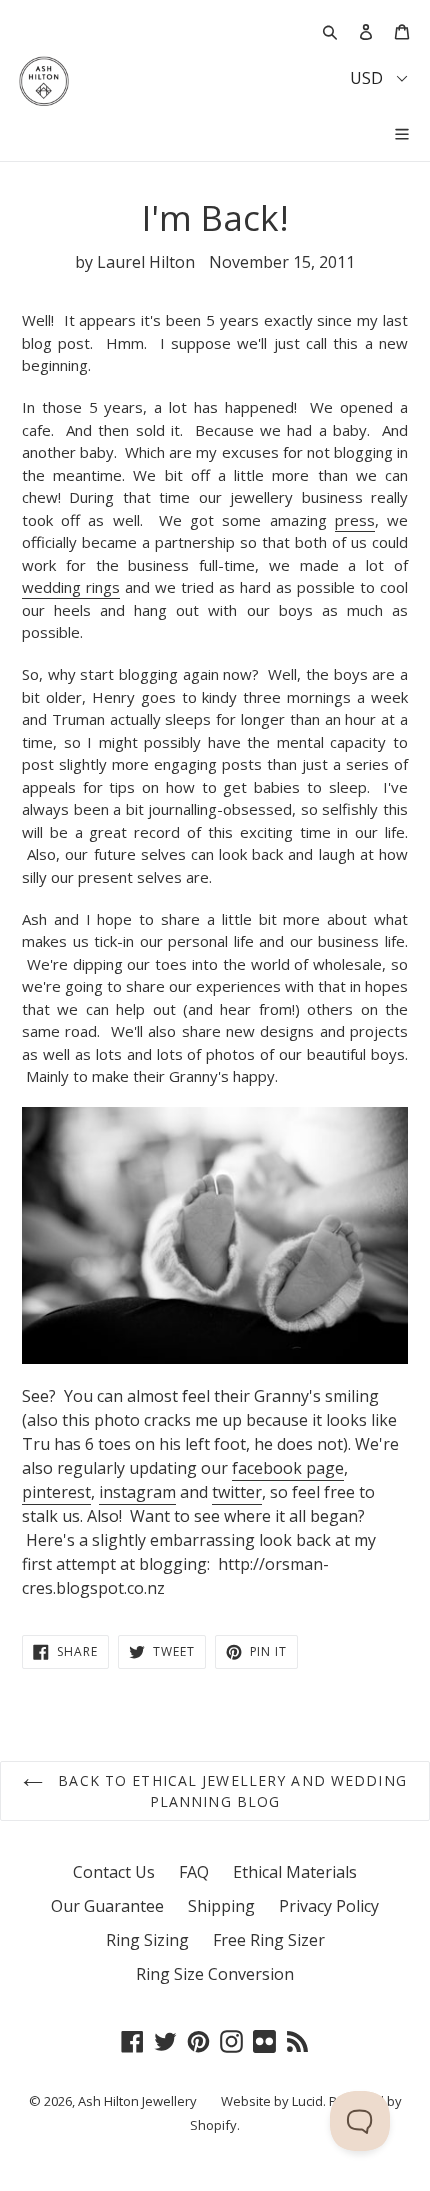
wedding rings (71, 587)
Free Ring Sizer (269, 1940)
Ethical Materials (295, 1872)
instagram (137, 1492)
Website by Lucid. (273, 2101)
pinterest (56, 1492)
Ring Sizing (147, 1940)
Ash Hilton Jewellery (137, 2101)
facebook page (288, 1468)
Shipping (221, 1906)
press (355, 520)
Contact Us (114, 1872)
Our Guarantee (107, 1906)
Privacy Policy (329, 1906)
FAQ (194, 1872)
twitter (237, 1492)
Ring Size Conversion (215, 1974)
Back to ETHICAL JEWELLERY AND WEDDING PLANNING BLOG (230, 1791)
